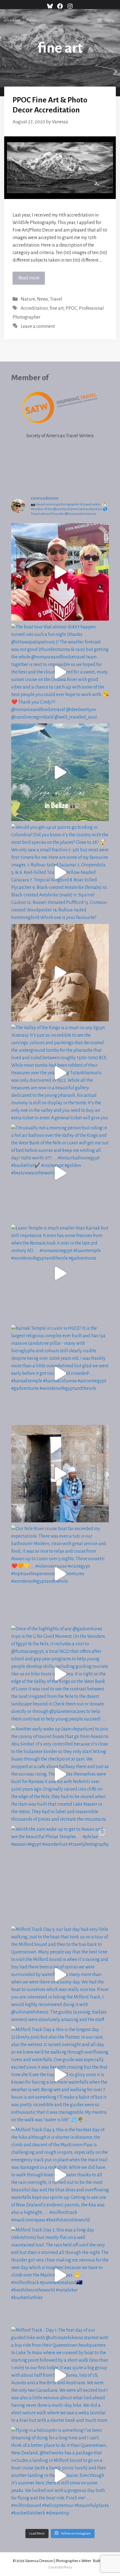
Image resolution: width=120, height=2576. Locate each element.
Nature (28, 299)
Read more (29, 278)
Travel (56, 299)
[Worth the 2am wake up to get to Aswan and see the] (60, 1874)
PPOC (71, 308)
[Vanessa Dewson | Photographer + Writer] (21, 21)
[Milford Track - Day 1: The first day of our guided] (60, 2375)
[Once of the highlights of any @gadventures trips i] (60, 1674)
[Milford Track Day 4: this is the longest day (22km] (60, 2075)
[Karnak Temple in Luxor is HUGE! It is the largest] (60, 1373)
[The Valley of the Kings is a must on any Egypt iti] (60, 1073)
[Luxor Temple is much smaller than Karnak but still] (60, 1273)
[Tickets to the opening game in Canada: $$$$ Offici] (60, 572)
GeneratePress (60, 2567)
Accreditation (34, 308)
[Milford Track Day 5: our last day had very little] (60, 1975)
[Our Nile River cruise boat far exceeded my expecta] (60, 1574)
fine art (57, 308)
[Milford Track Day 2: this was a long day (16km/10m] (60, 2275)
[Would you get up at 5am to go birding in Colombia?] (60, 872)
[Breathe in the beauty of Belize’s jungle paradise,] (60, 772)
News (42, 299)
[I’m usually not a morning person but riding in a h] (60, 1173)
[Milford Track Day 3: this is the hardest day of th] (60, 2175)
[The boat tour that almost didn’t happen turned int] (60, 672)
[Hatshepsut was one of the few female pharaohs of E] (60, 973)
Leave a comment (38, 326)
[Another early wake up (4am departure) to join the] (60, 1774)
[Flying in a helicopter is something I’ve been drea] (60, 2476)
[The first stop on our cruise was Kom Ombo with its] (60, 1474)
